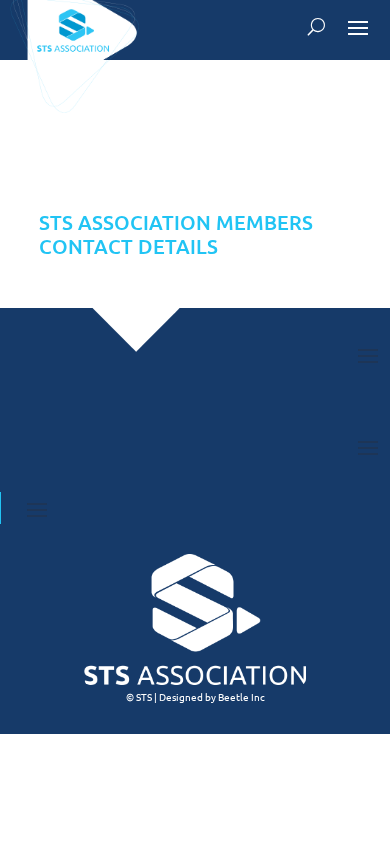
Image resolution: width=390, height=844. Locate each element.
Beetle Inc (241, 696)
